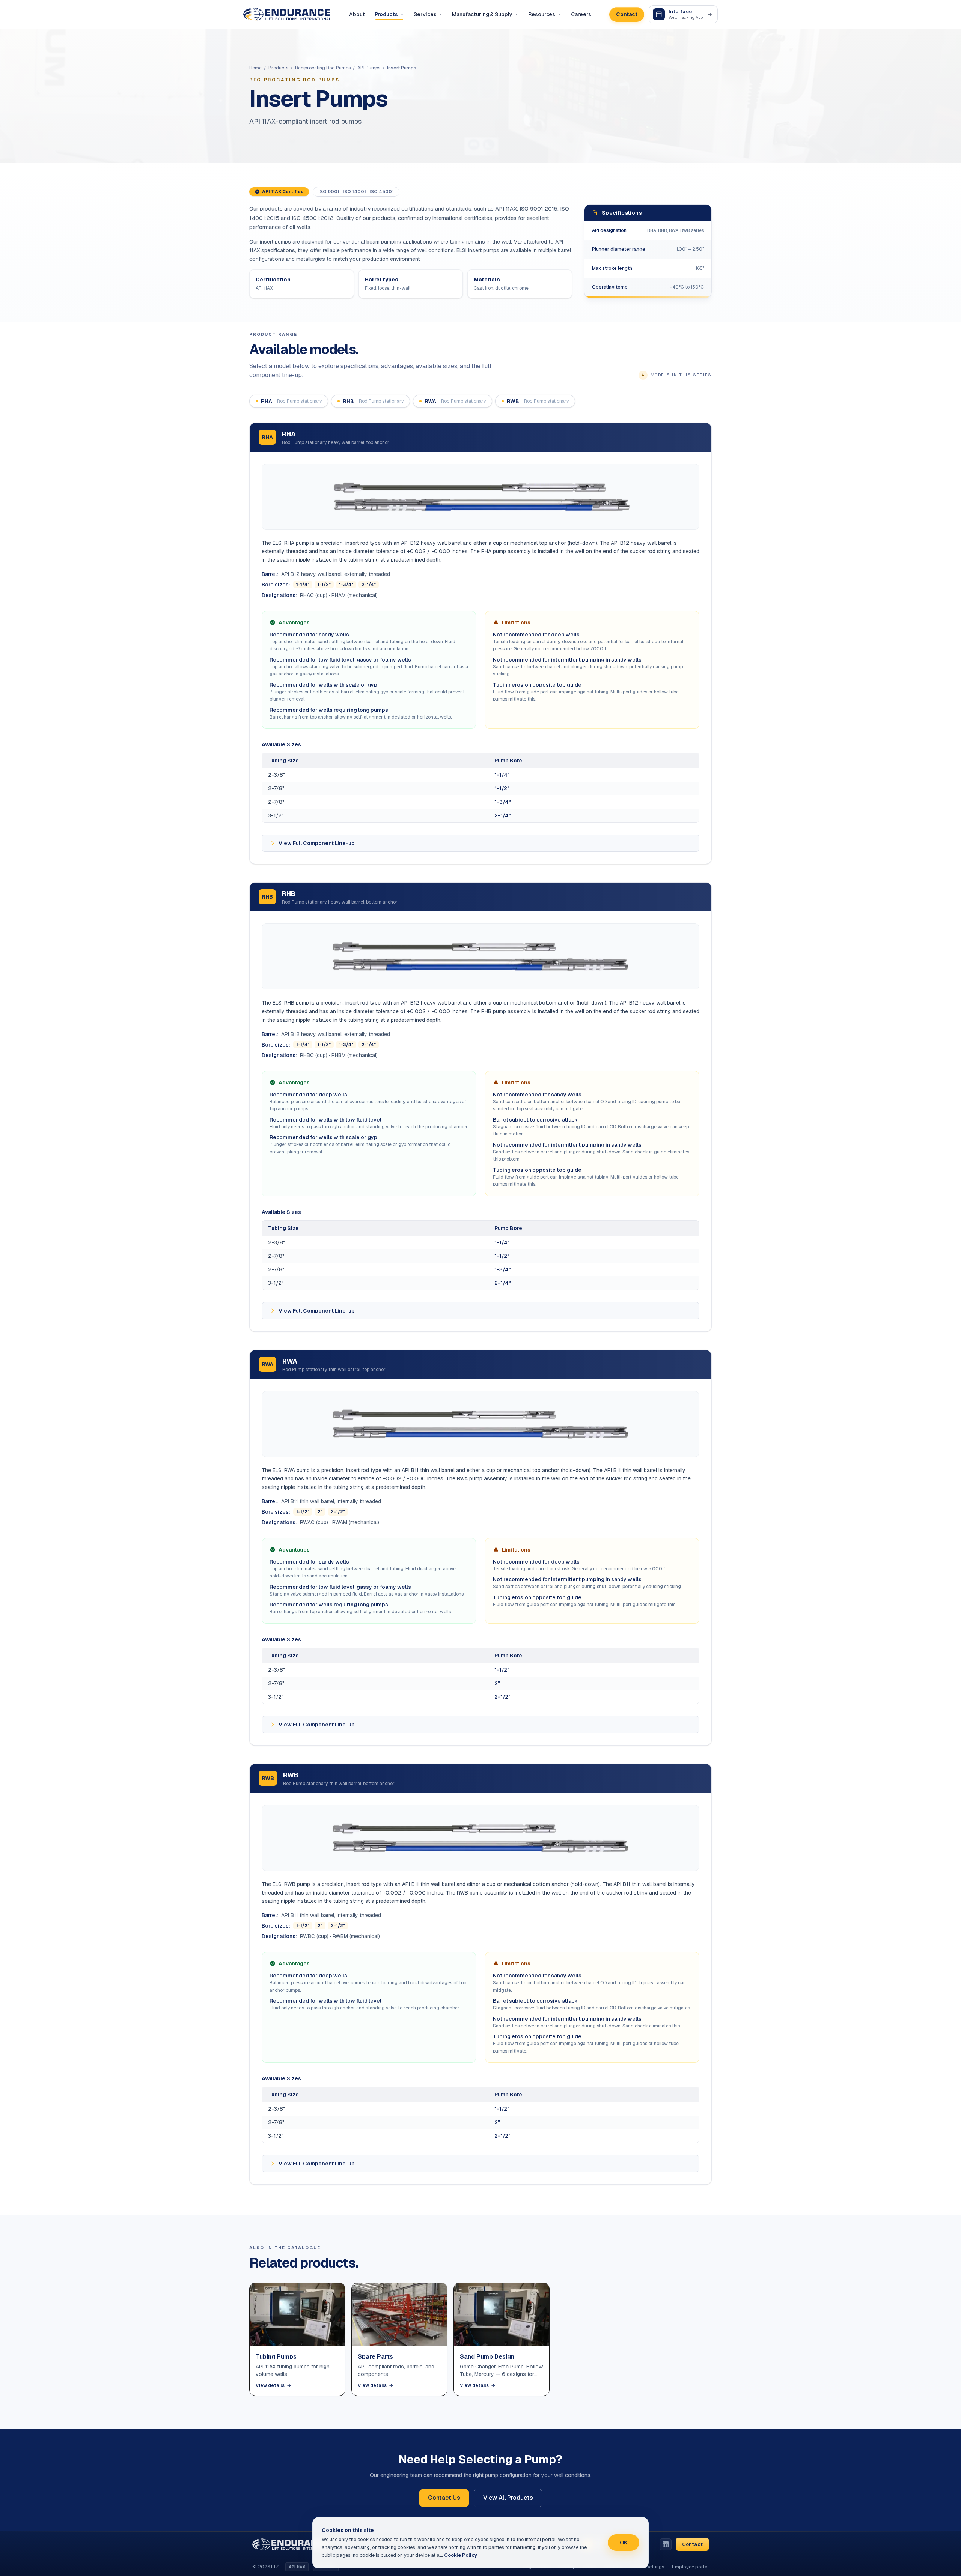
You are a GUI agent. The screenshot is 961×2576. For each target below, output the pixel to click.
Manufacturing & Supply (482, 14)
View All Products (508, 2498)
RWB (538, 401)
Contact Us (444, 2498)
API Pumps (369, 68)
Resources (542, 14)
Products (386, 14)
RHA (291, 401)
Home (255, 68)
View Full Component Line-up (317, 843)
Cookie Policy (461, 2555)
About (357, 14)
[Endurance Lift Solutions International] (287, 14)
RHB (373, 401)
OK (624, 2543)
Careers (581, 14)
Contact (627, 14)
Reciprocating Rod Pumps (323, 68)
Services (425, 14)
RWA (455, 401)
